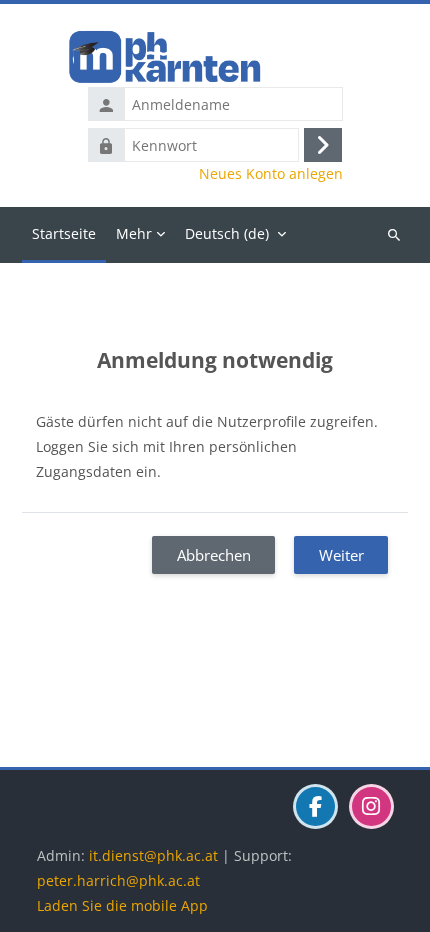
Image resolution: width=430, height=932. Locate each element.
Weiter (341, 555)
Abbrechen (214, 555)
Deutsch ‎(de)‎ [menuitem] (227, 233)
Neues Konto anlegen (271, 174)
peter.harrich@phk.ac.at (118, 880)
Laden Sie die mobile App (122, 905)
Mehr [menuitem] (134, 233)
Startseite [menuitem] (64, 233)
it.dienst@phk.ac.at (153, 855)
